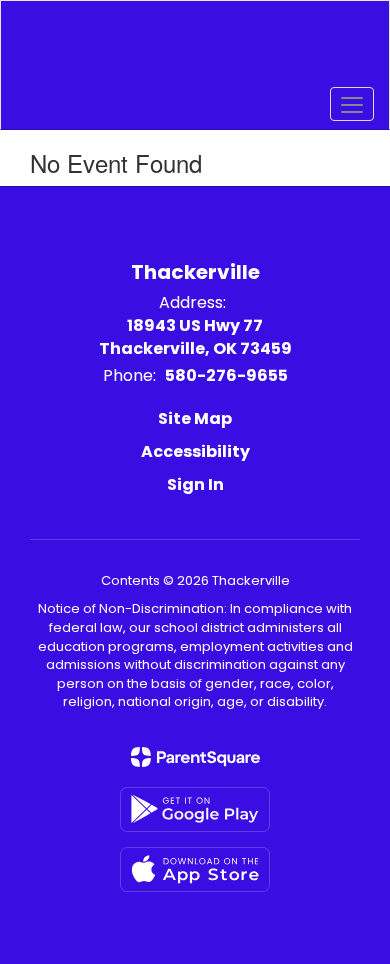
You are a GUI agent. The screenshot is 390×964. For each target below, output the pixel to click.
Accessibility (195, 451)
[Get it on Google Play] (195, 809)
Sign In (195, 484)
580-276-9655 (226, 375)
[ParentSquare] (195, 757)
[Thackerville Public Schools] (195, 50)
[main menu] (352, 104)
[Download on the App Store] (195, 869)
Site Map (195, 418)
